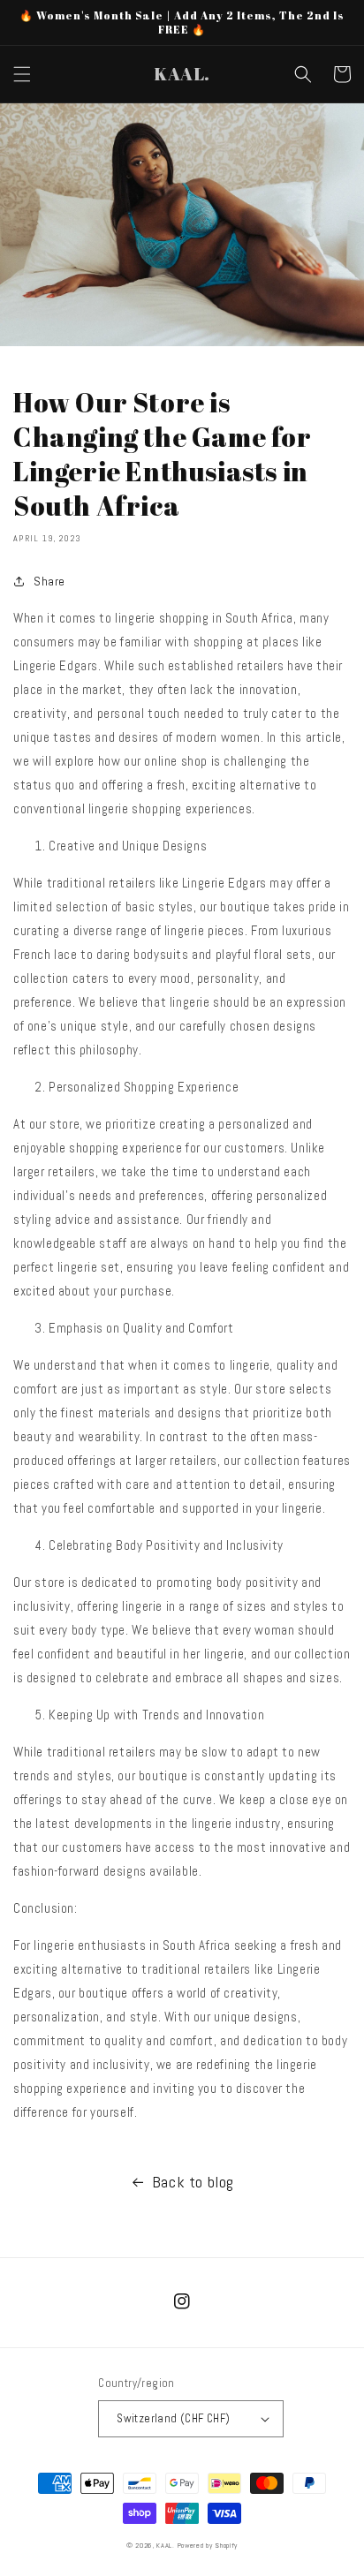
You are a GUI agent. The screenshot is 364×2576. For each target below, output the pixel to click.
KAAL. (166, 2545)
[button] (22, 74)
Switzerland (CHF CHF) (173, 2418)
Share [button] (49, 581)
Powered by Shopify (208, 2545)
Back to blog (193, 2182)
